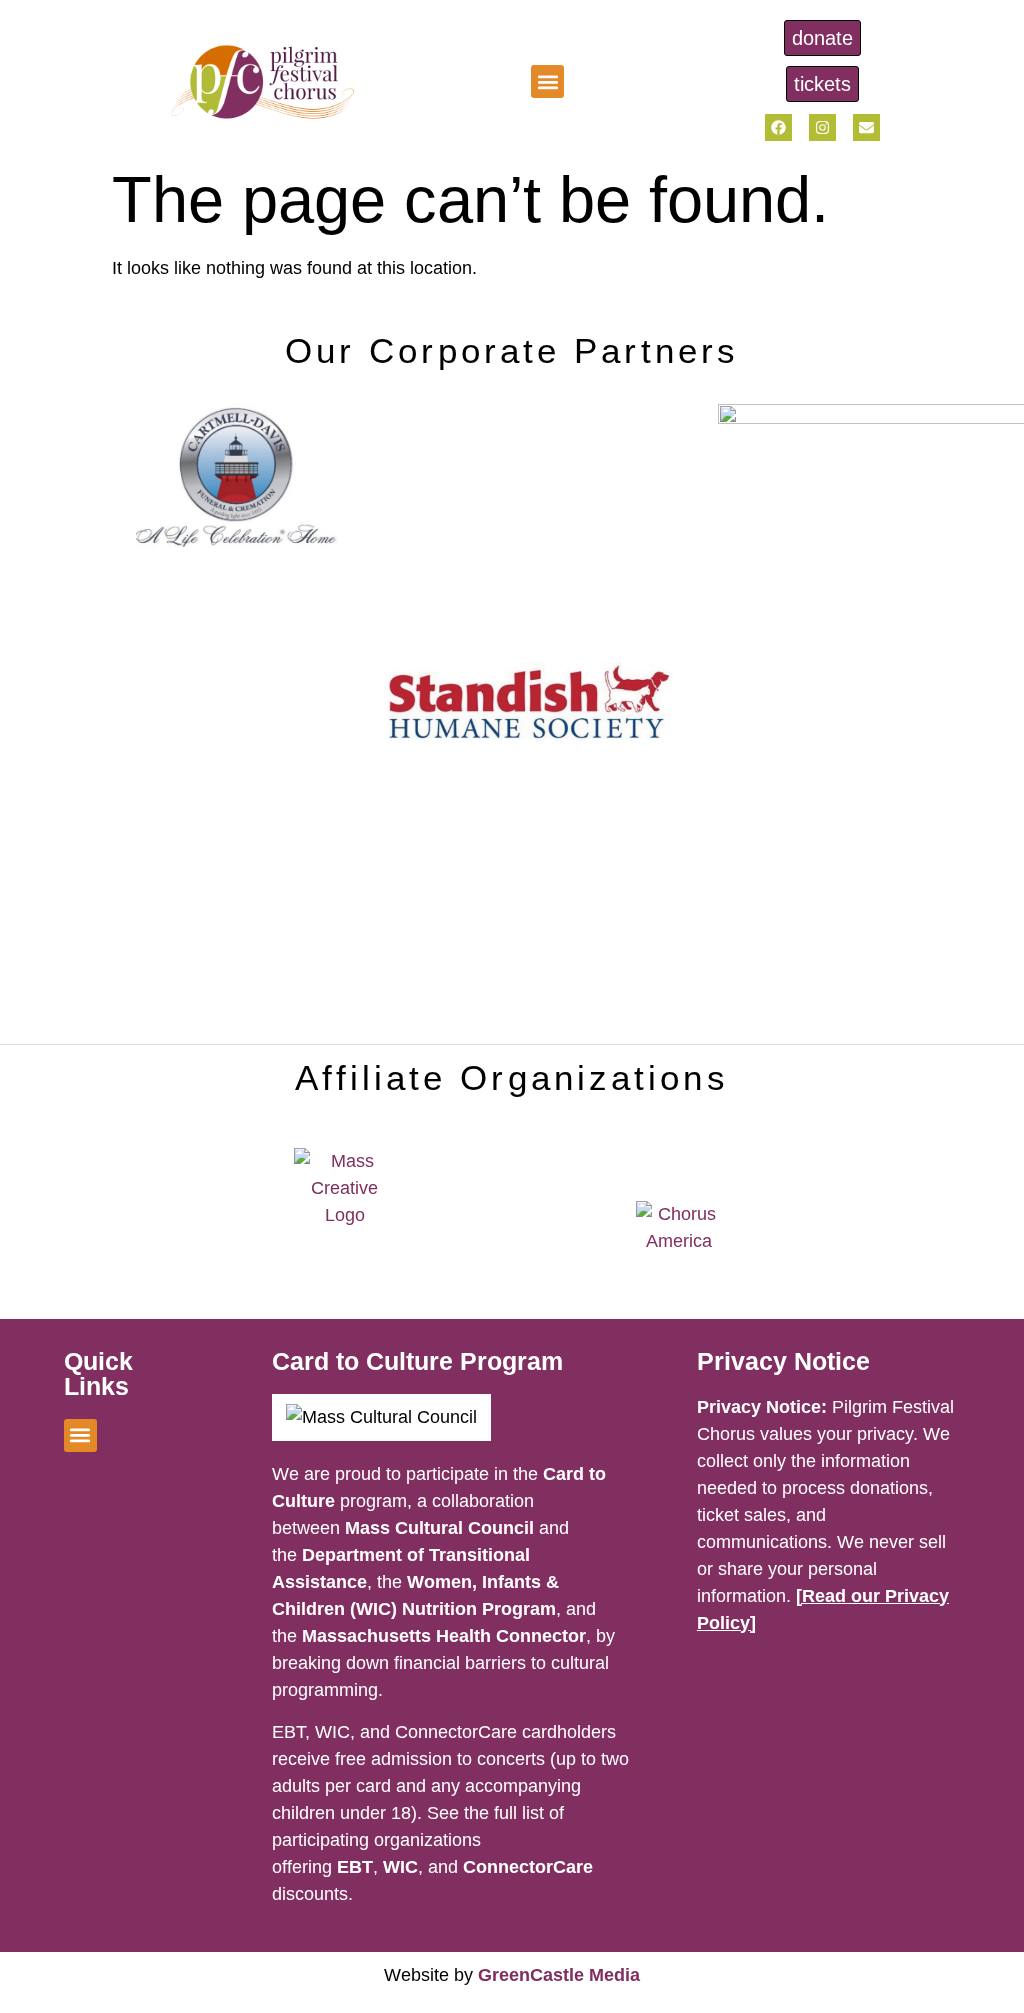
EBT (355, 1867)
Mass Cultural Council (439, 1528)
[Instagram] (822, 127)
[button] (547, 81)
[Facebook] (778, 127)
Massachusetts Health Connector (444, 1636)
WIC (400, 1867)
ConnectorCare (528, 1867)
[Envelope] (866, 127)
